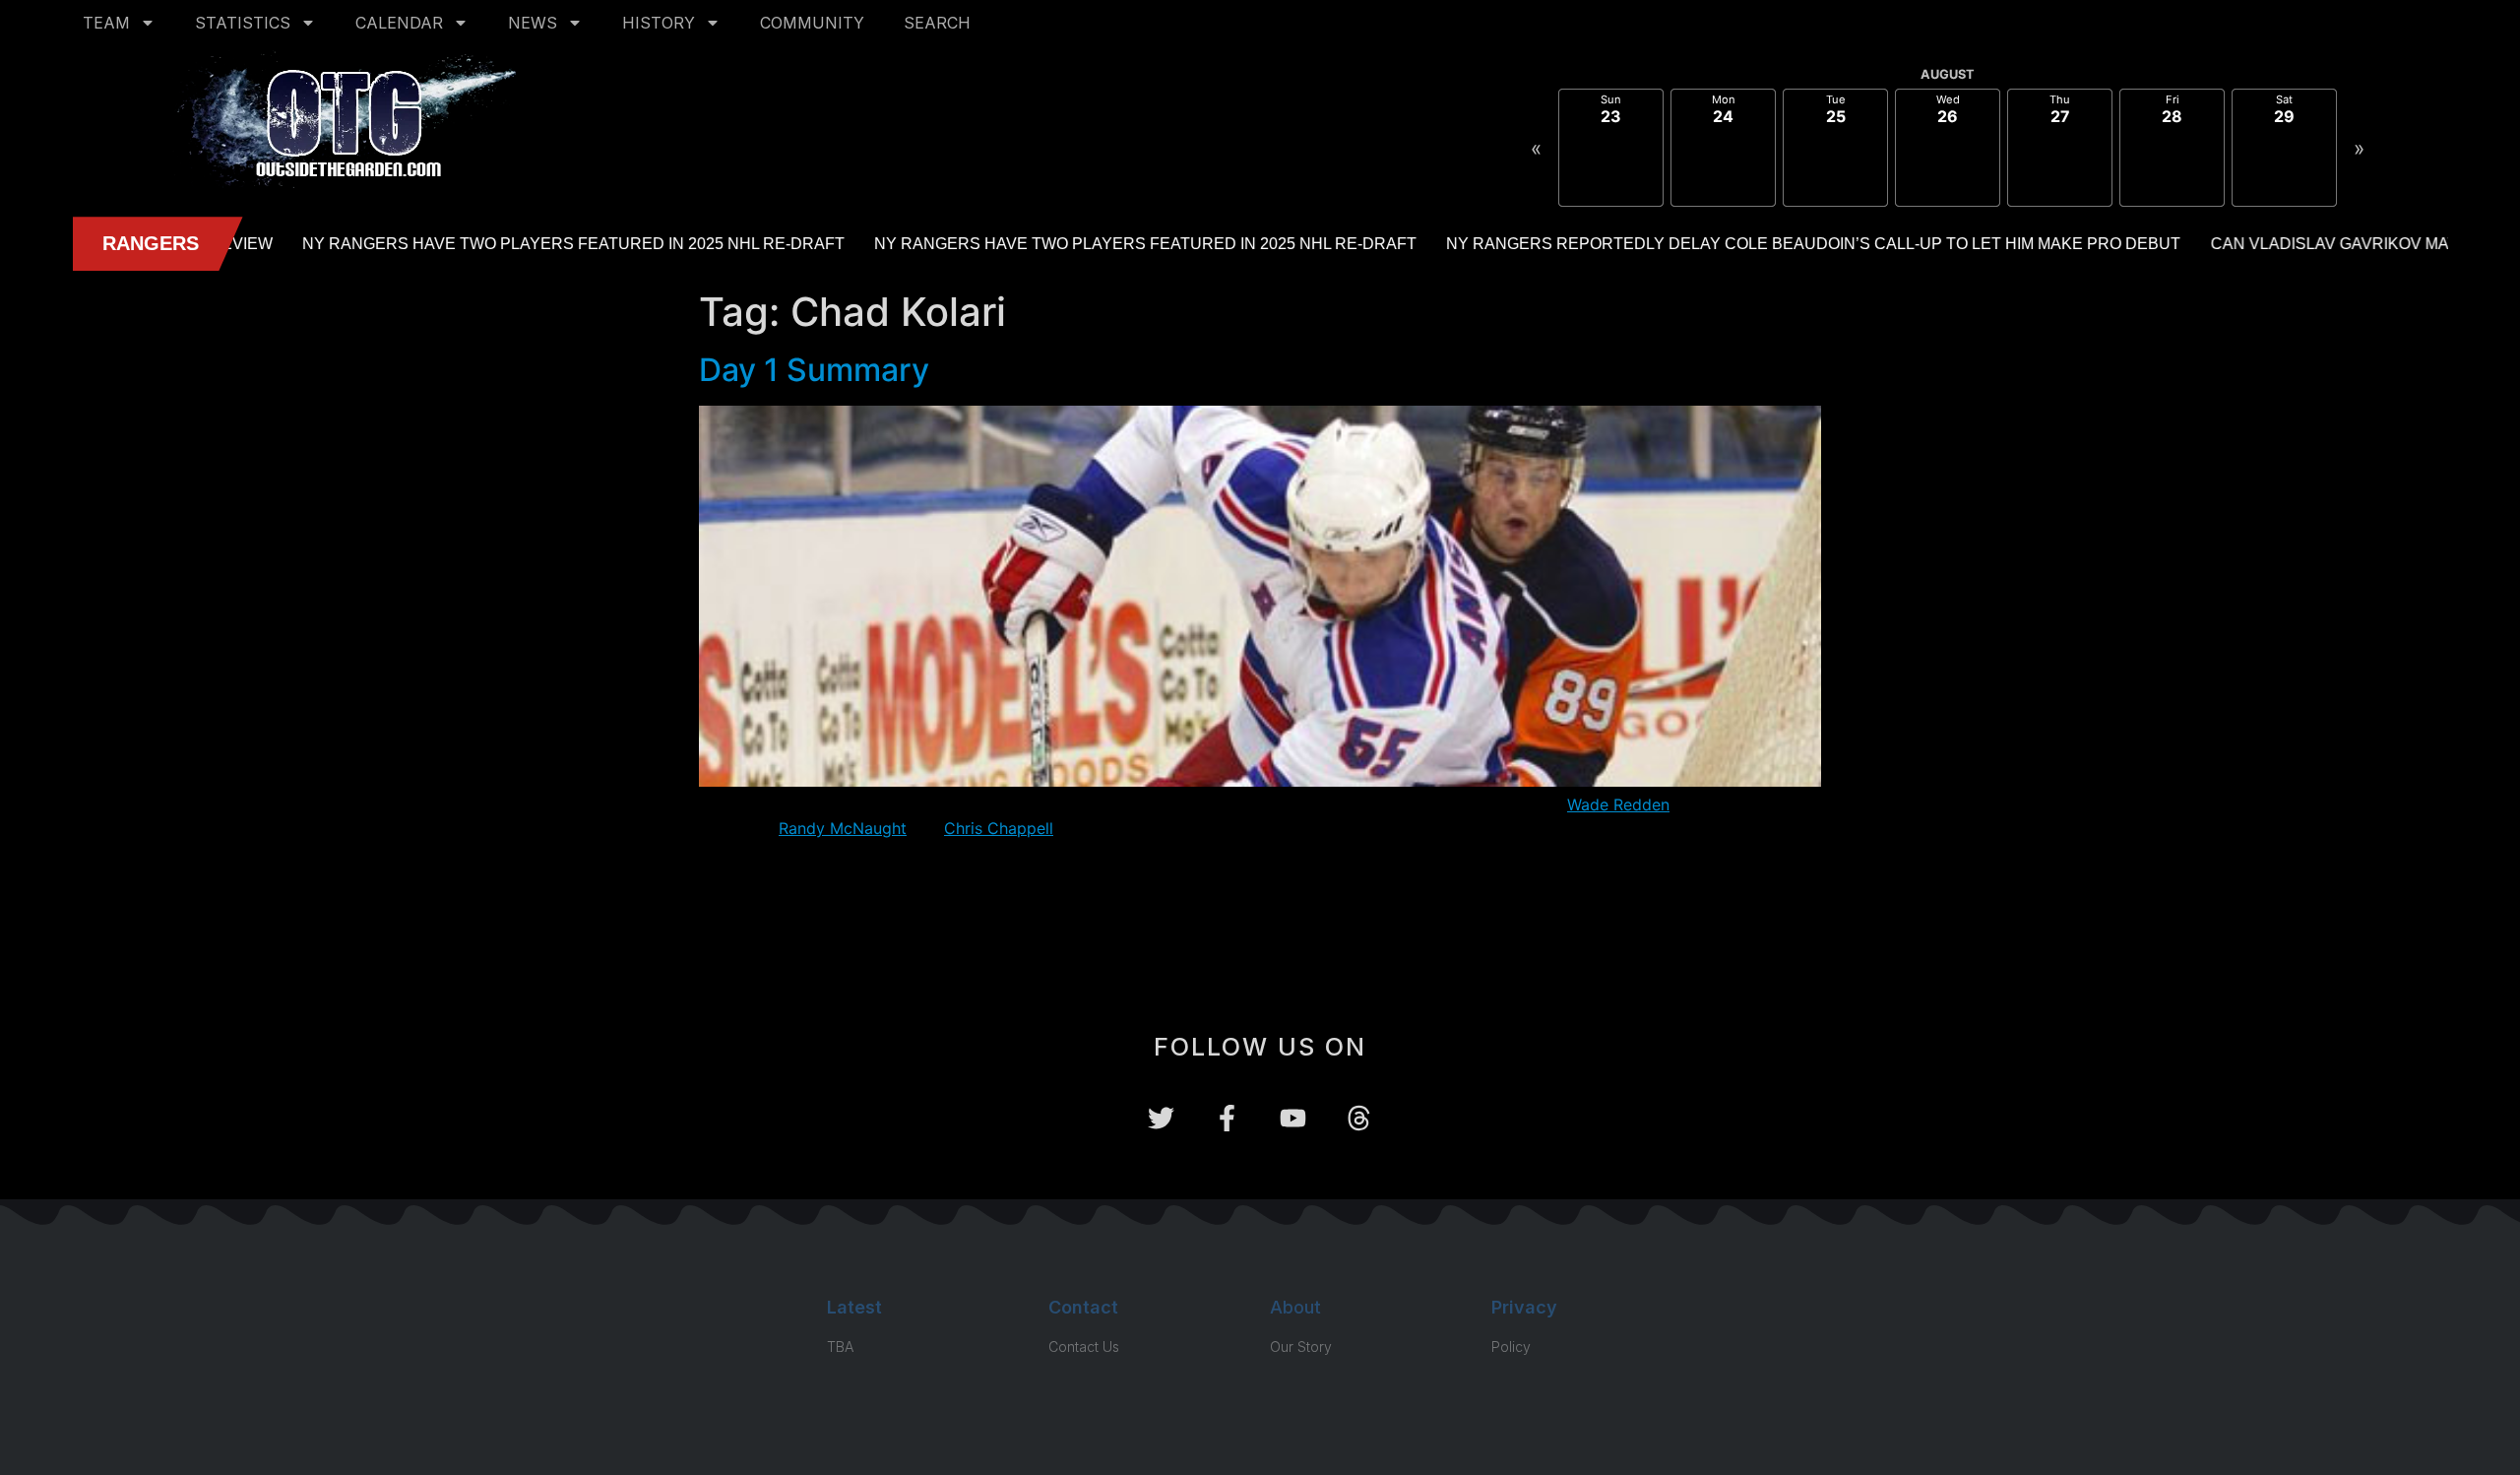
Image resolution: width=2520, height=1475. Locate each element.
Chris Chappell (999, 828)
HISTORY (659, 23)
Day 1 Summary (814, 370)
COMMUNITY (812, 23)
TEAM (106, 23)
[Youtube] (1293, 1118)
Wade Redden (1618, 804)
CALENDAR (399, 23)
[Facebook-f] (1227, 1118)
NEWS (533, 23)
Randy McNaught (843, 828)
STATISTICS (243, 23)
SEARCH (937, 23)
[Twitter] (1161, 1118)
